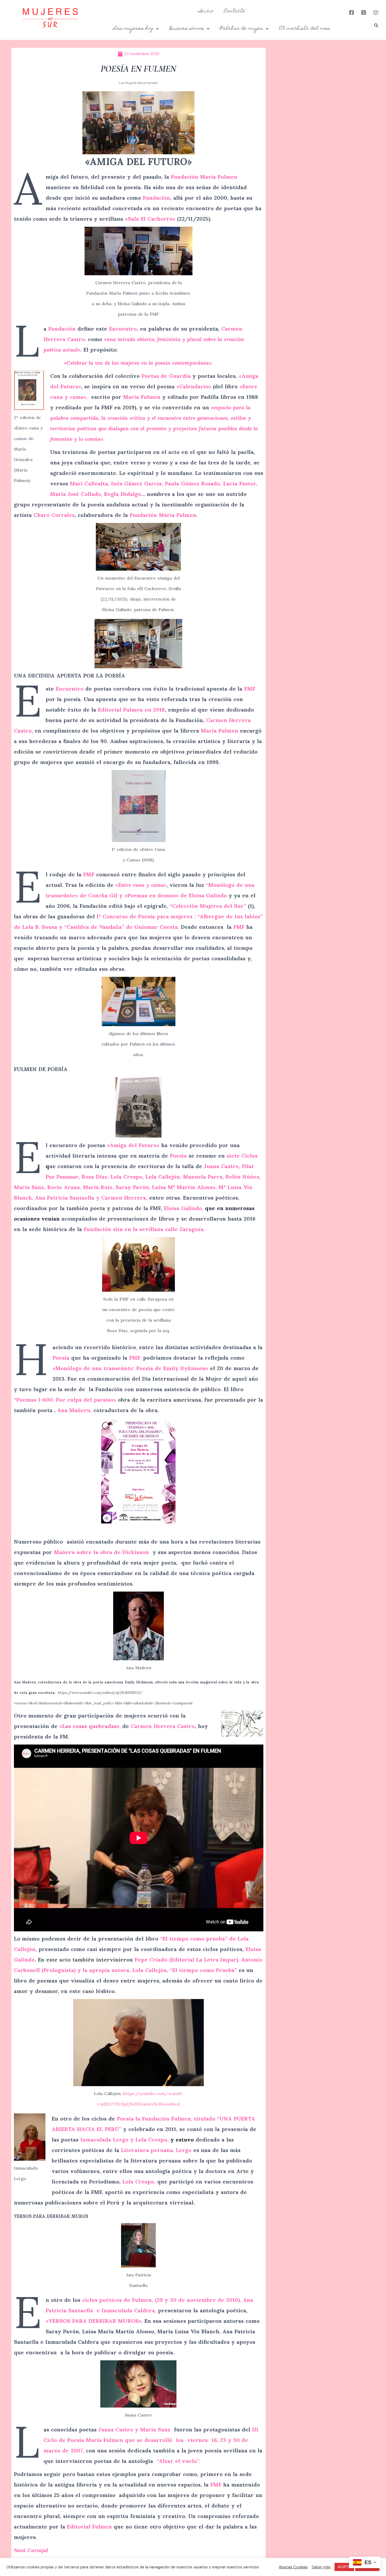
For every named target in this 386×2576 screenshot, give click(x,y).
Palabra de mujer (242, 29)
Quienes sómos (187, 29)
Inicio (206, 11)
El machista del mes (305, 29)
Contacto (235, 11)
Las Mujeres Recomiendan (139, 83)
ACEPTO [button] (344, 2567)
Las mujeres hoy (133, 29)
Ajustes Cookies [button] (293, 2567)
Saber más (321, 2567)
